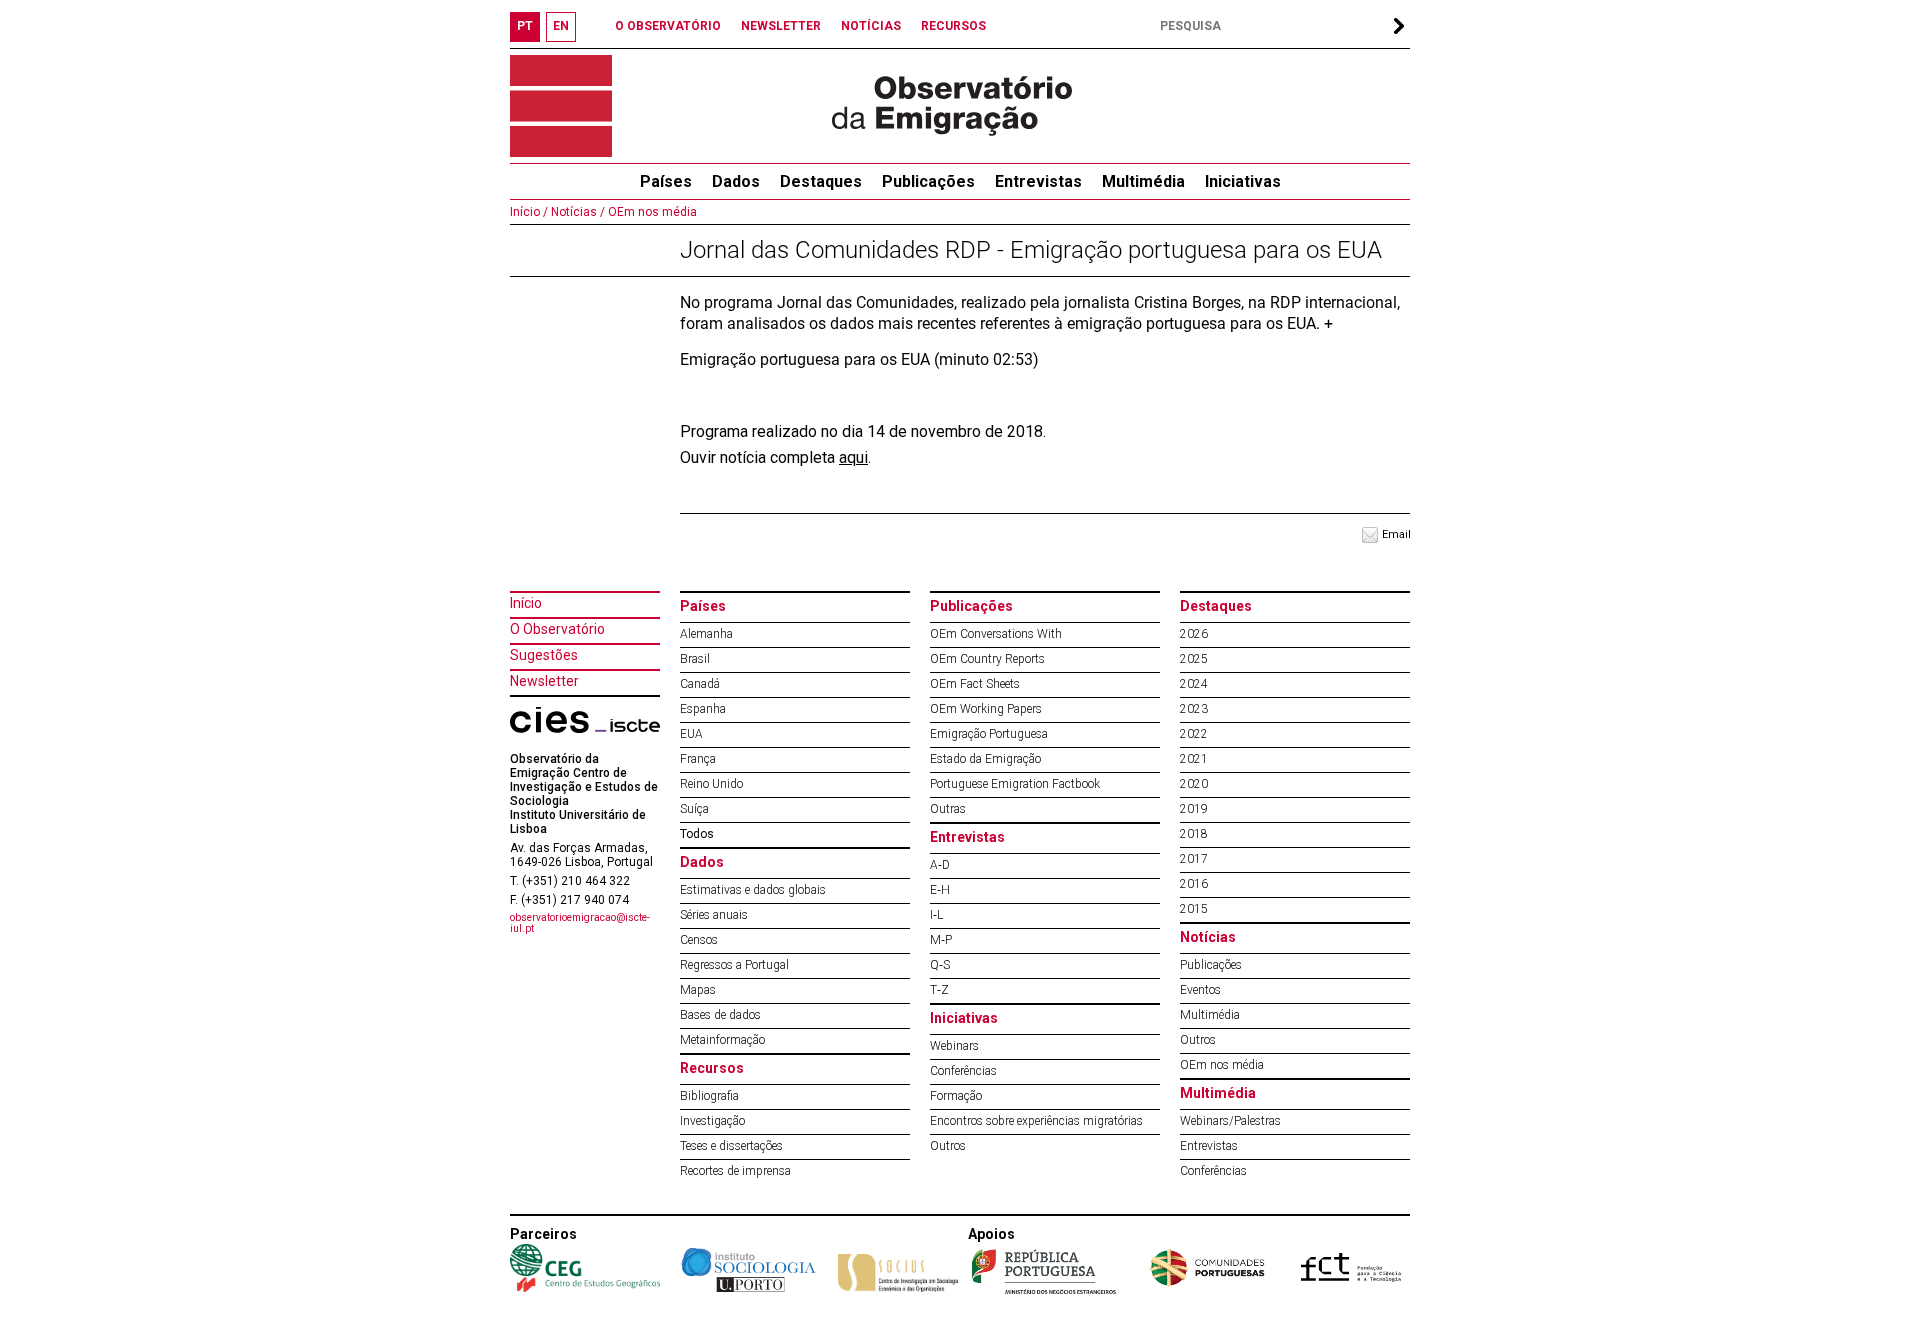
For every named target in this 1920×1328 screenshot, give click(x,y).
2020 (1194, 784)
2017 (1194, 859)
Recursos (712, 1068)
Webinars (954, 1046)
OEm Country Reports (987, 659)
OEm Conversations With (996, 634)
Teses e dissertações (731, 1146)
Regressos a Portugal (734, 965)
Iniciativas (1243, 181)
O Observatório (557, 629)
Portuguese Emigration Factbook (1015, 784)
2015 (1194, 909)
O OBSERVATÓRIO (668, 26)
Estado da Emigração (985, 759)
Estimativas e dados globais (753, 890)
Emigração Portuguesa (989, 734)
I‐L (936, 915)
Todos (697, 834)
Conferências (963, 1071)
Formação (956, 1096)
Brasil (695, 659)
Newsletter (544, 681)
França (698, 759)
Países (703, 606)
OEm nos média (651, 212)
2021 (1194, 759)
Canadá (700, 684)
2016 (1194, 884)
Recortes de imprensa (735, 1171)
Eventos (1200, 990)
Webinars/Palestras (1230, 1121)
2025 (1194, 659)
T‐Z (939, 990)
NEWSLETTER (781, 26)
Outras (948, 809)
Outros (948, 1146)
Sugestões (544, 655)
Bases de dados (720, 1015)
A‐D (940, 865)
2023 (1194, 709)
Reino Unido (711, 784)
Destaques (821, 181)
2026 (1194, 634)
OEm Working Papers (986, 709)
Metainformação (722, 1040)
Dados (736, 181)
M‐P (941, 940)
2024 (1194, 684)
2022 (1194, 734)
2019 (1194, 809)
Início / (529, 212)
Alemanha (706, 634)
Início (526, 603)
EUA (691, 734)
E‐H (940, 890)
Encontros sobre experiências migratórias (1036, 1121)
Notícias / (576, 212)
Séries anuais (714, 915)
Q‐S (940, 965)
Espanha (703, 709)
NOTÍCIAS (871, 26)
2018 (1194, 834)
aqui (853, 457)
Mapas (698, 990)
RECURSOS (953, 26)
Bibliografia (709, 1096)
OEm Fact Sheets (975, 684)
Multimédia (1143, 181)
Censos (699, 940)
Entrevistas (1038, 181)
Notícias (1208, 937)
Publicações (928, 181)
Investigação (712, 1121)
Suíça (694, 809)
